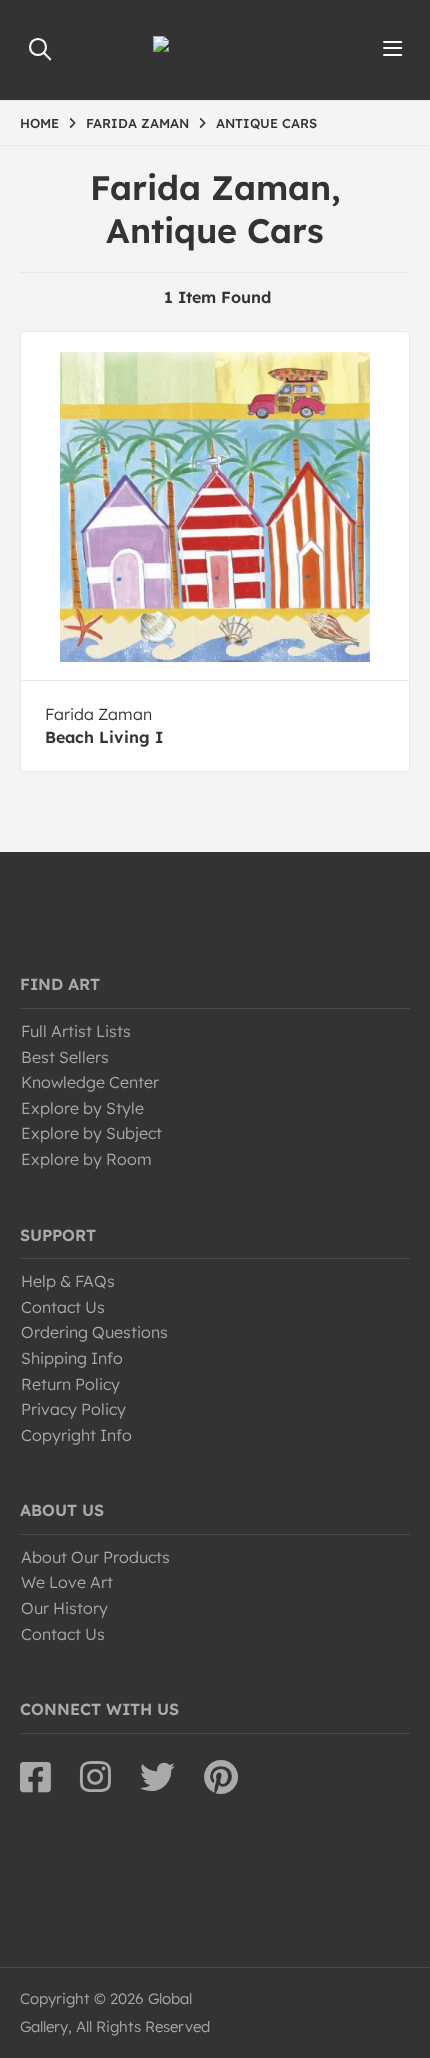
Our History (64, 1608)
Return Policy (70, 1384)
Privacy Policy (73, 1409)
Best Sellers (65, 1057)
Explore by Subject (91, 1133)
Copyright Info (76, 1435)
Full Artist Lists (76, 1031)
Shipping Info (72, 1358)
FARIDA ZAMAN (137, 123)
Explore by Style (82, 1108)
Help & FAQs (68, 1281)
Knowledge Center (90, 1082)
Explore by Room (86, 1159)
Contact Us (63, 1307)
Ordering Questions (94, 1332)
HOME (39, 123)
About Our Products (95, 1557)
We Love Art (67, 1582)
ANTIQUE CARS (266, 123)
